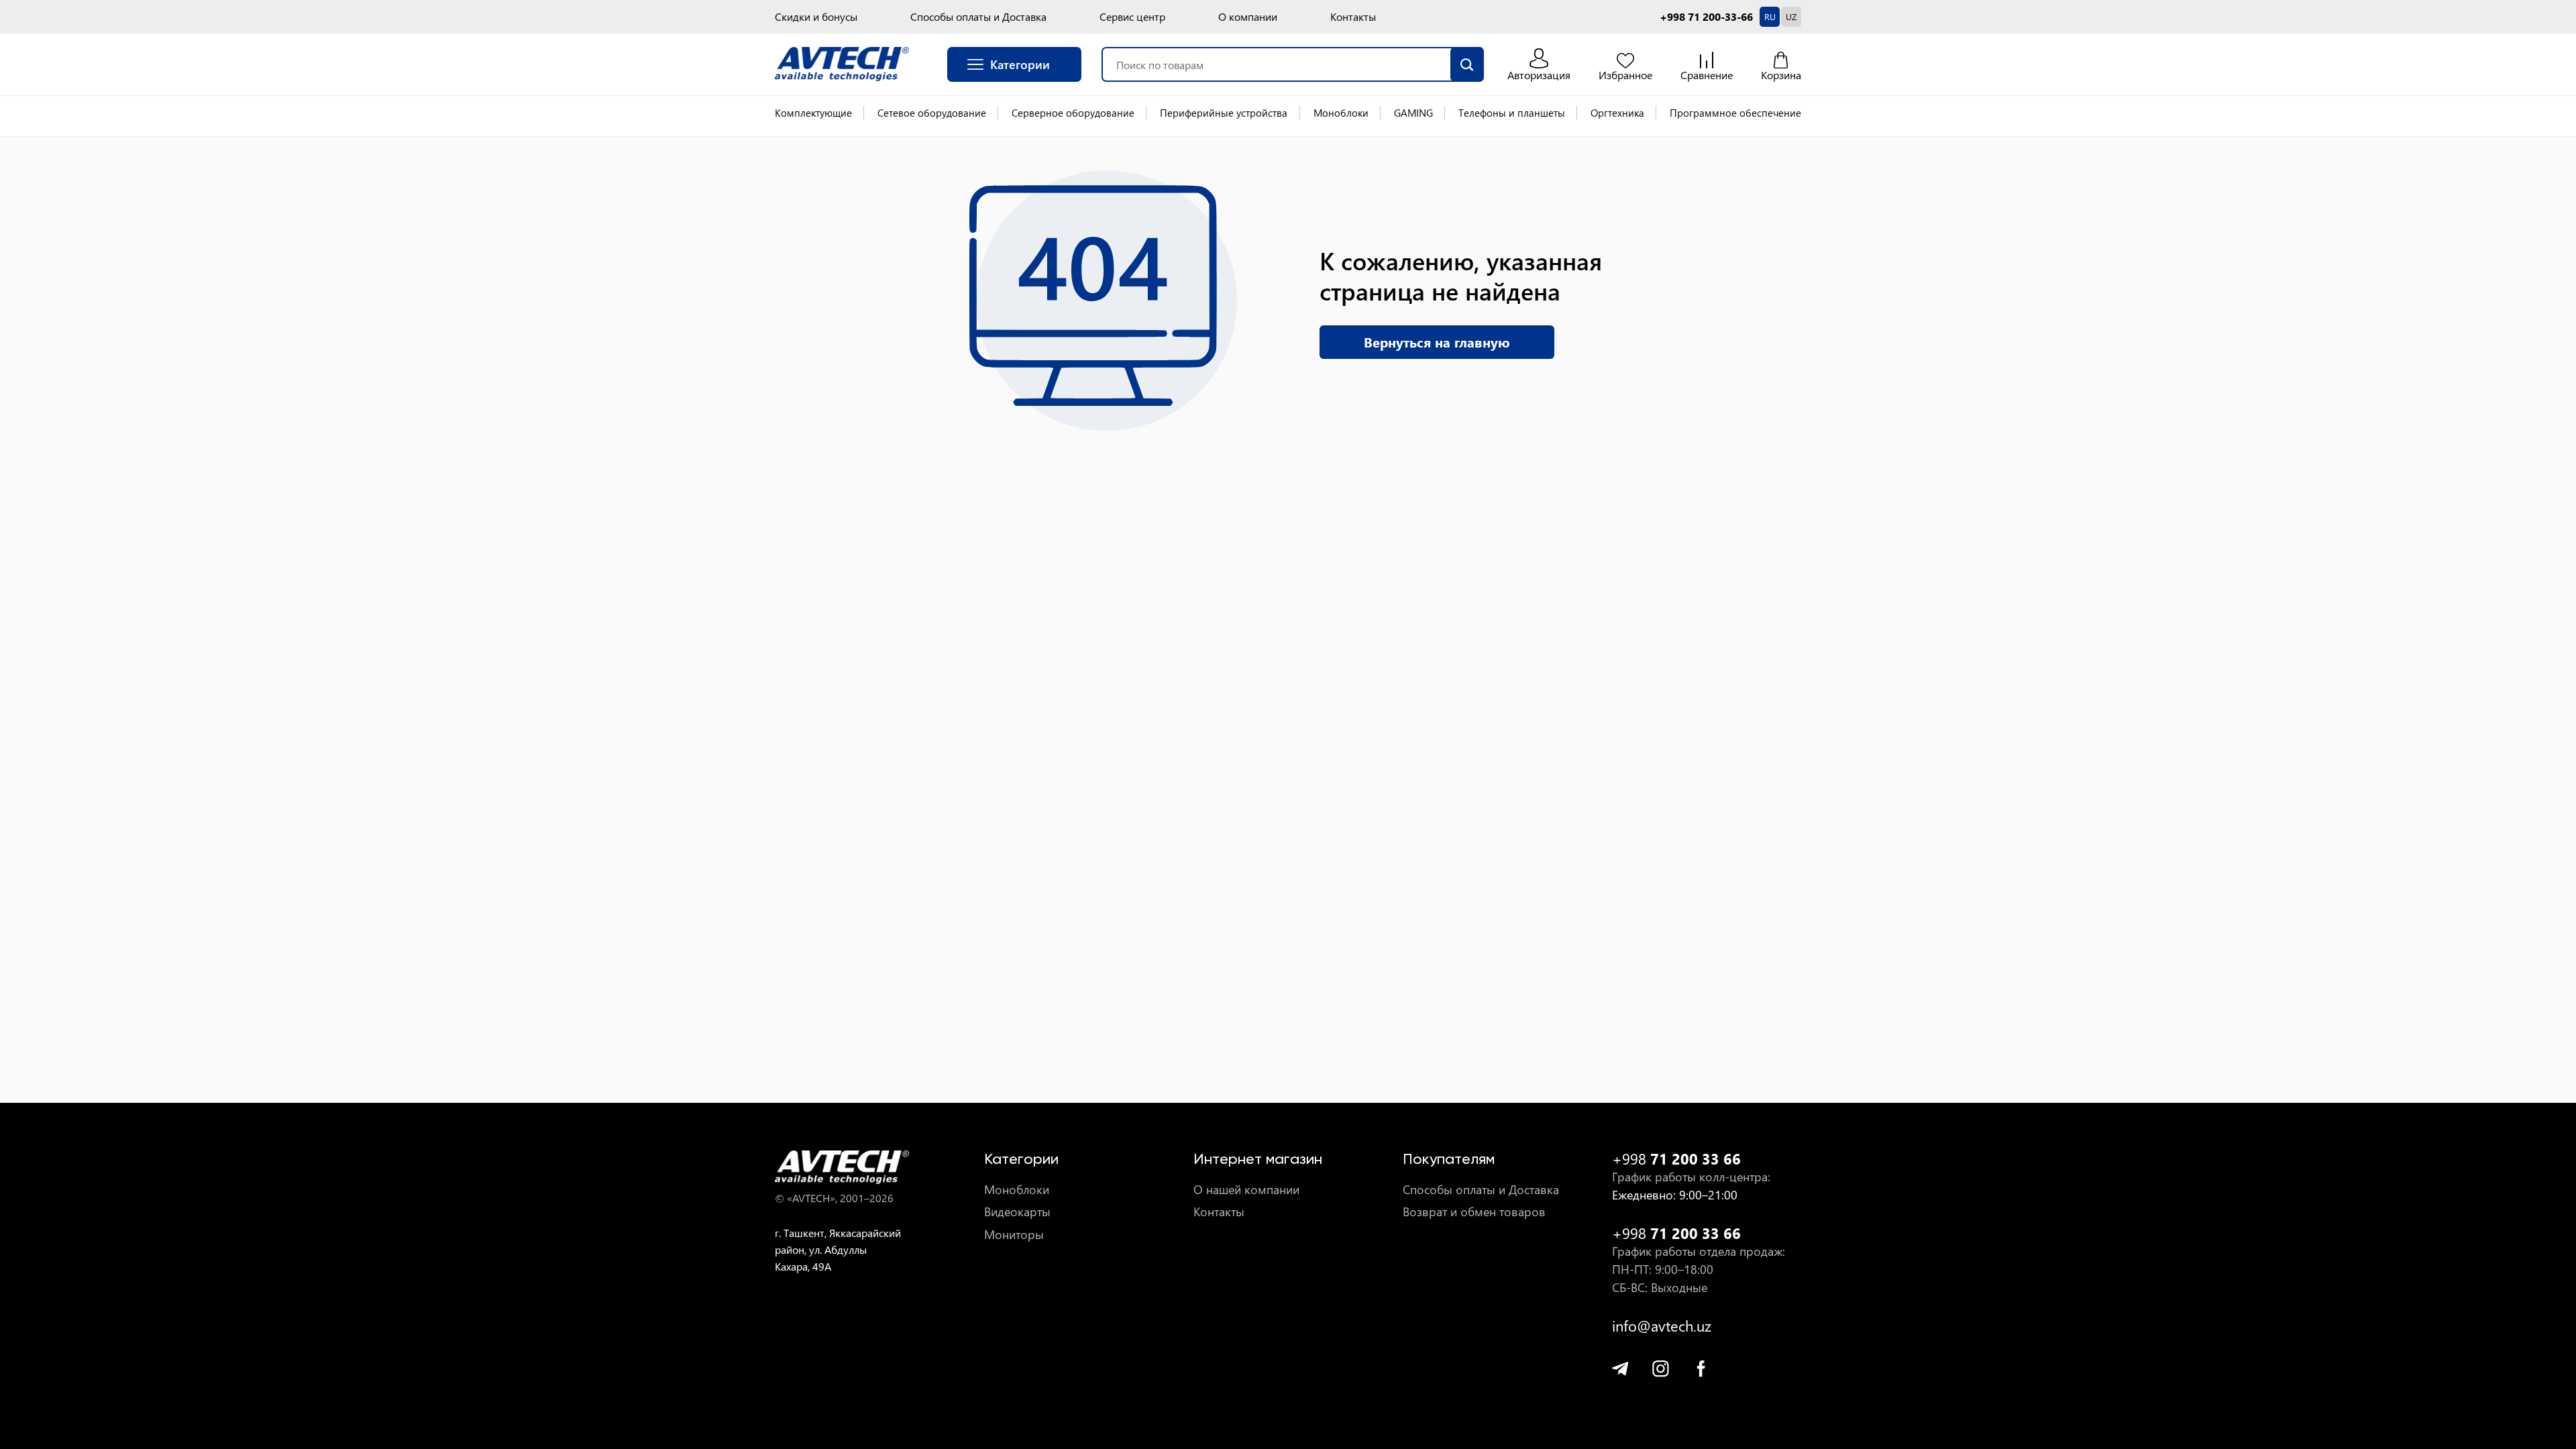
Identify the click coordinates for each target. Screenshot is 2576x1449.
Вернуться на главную (1437, 342)
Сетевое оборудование (932, 113)
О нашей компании (1246, 1190)
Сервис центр (1132, 17)
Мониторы (1014, 1235)
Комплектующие (813, 113)
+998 (1676, 1159)
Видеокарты (1017, 1212)
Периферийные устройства (1224, 113)
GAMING (1413, 113)
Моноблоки (1341, 113)
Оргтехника (1617, 113)
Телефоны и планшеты (1512, 113)
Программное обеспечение (1735, 113)
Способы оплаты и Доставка (978, 17)
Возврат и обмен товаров (1474, 1212)
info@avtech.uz (1662, 1326)
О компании (1248, 17)
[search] (1467, 64)
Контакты (1353, 17)
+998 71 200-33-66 (1706, 17)
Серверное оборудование (1073, 113)
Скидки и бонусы (816, 17)
